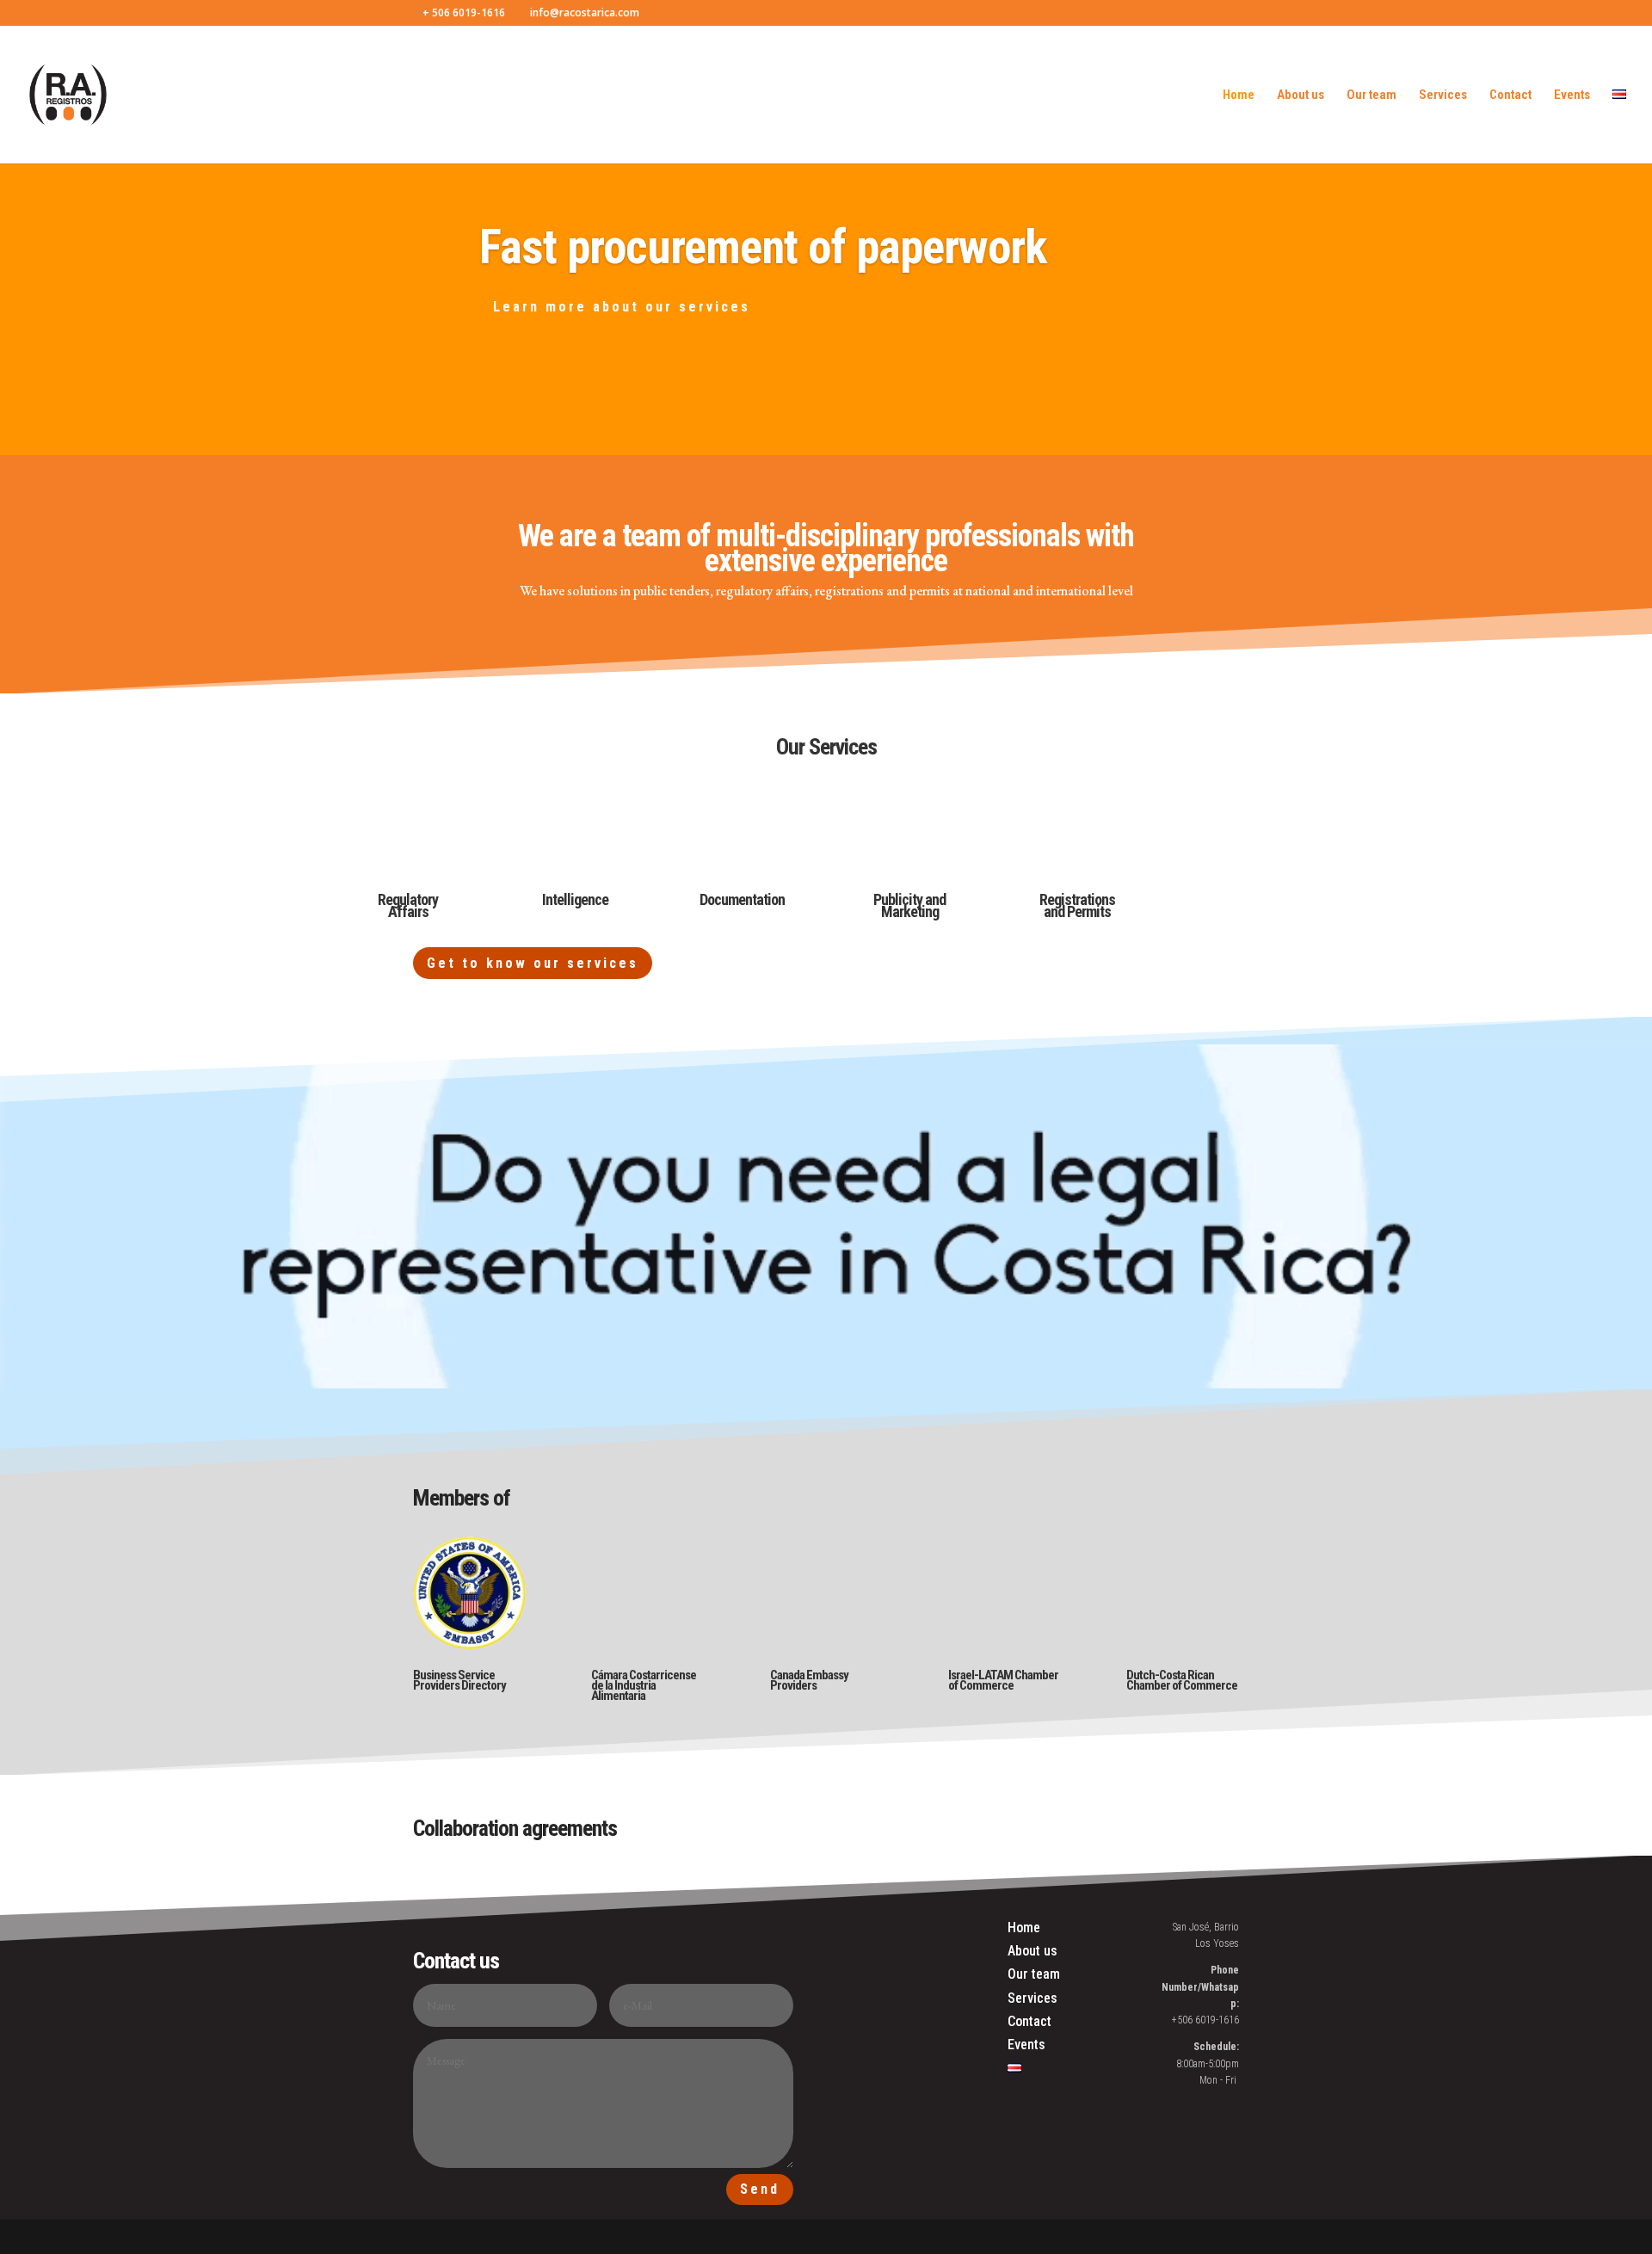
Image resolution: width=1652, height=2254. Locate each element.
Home (1239, 95)
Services (1443, 95)
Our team (1372, 95)
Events (1572, 95)
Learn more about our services (622, 307)
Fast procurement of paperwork (763, 247)
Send (760, 2189)
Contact (1510, 95)
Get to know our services (533, 963)
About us (1301, 95)
